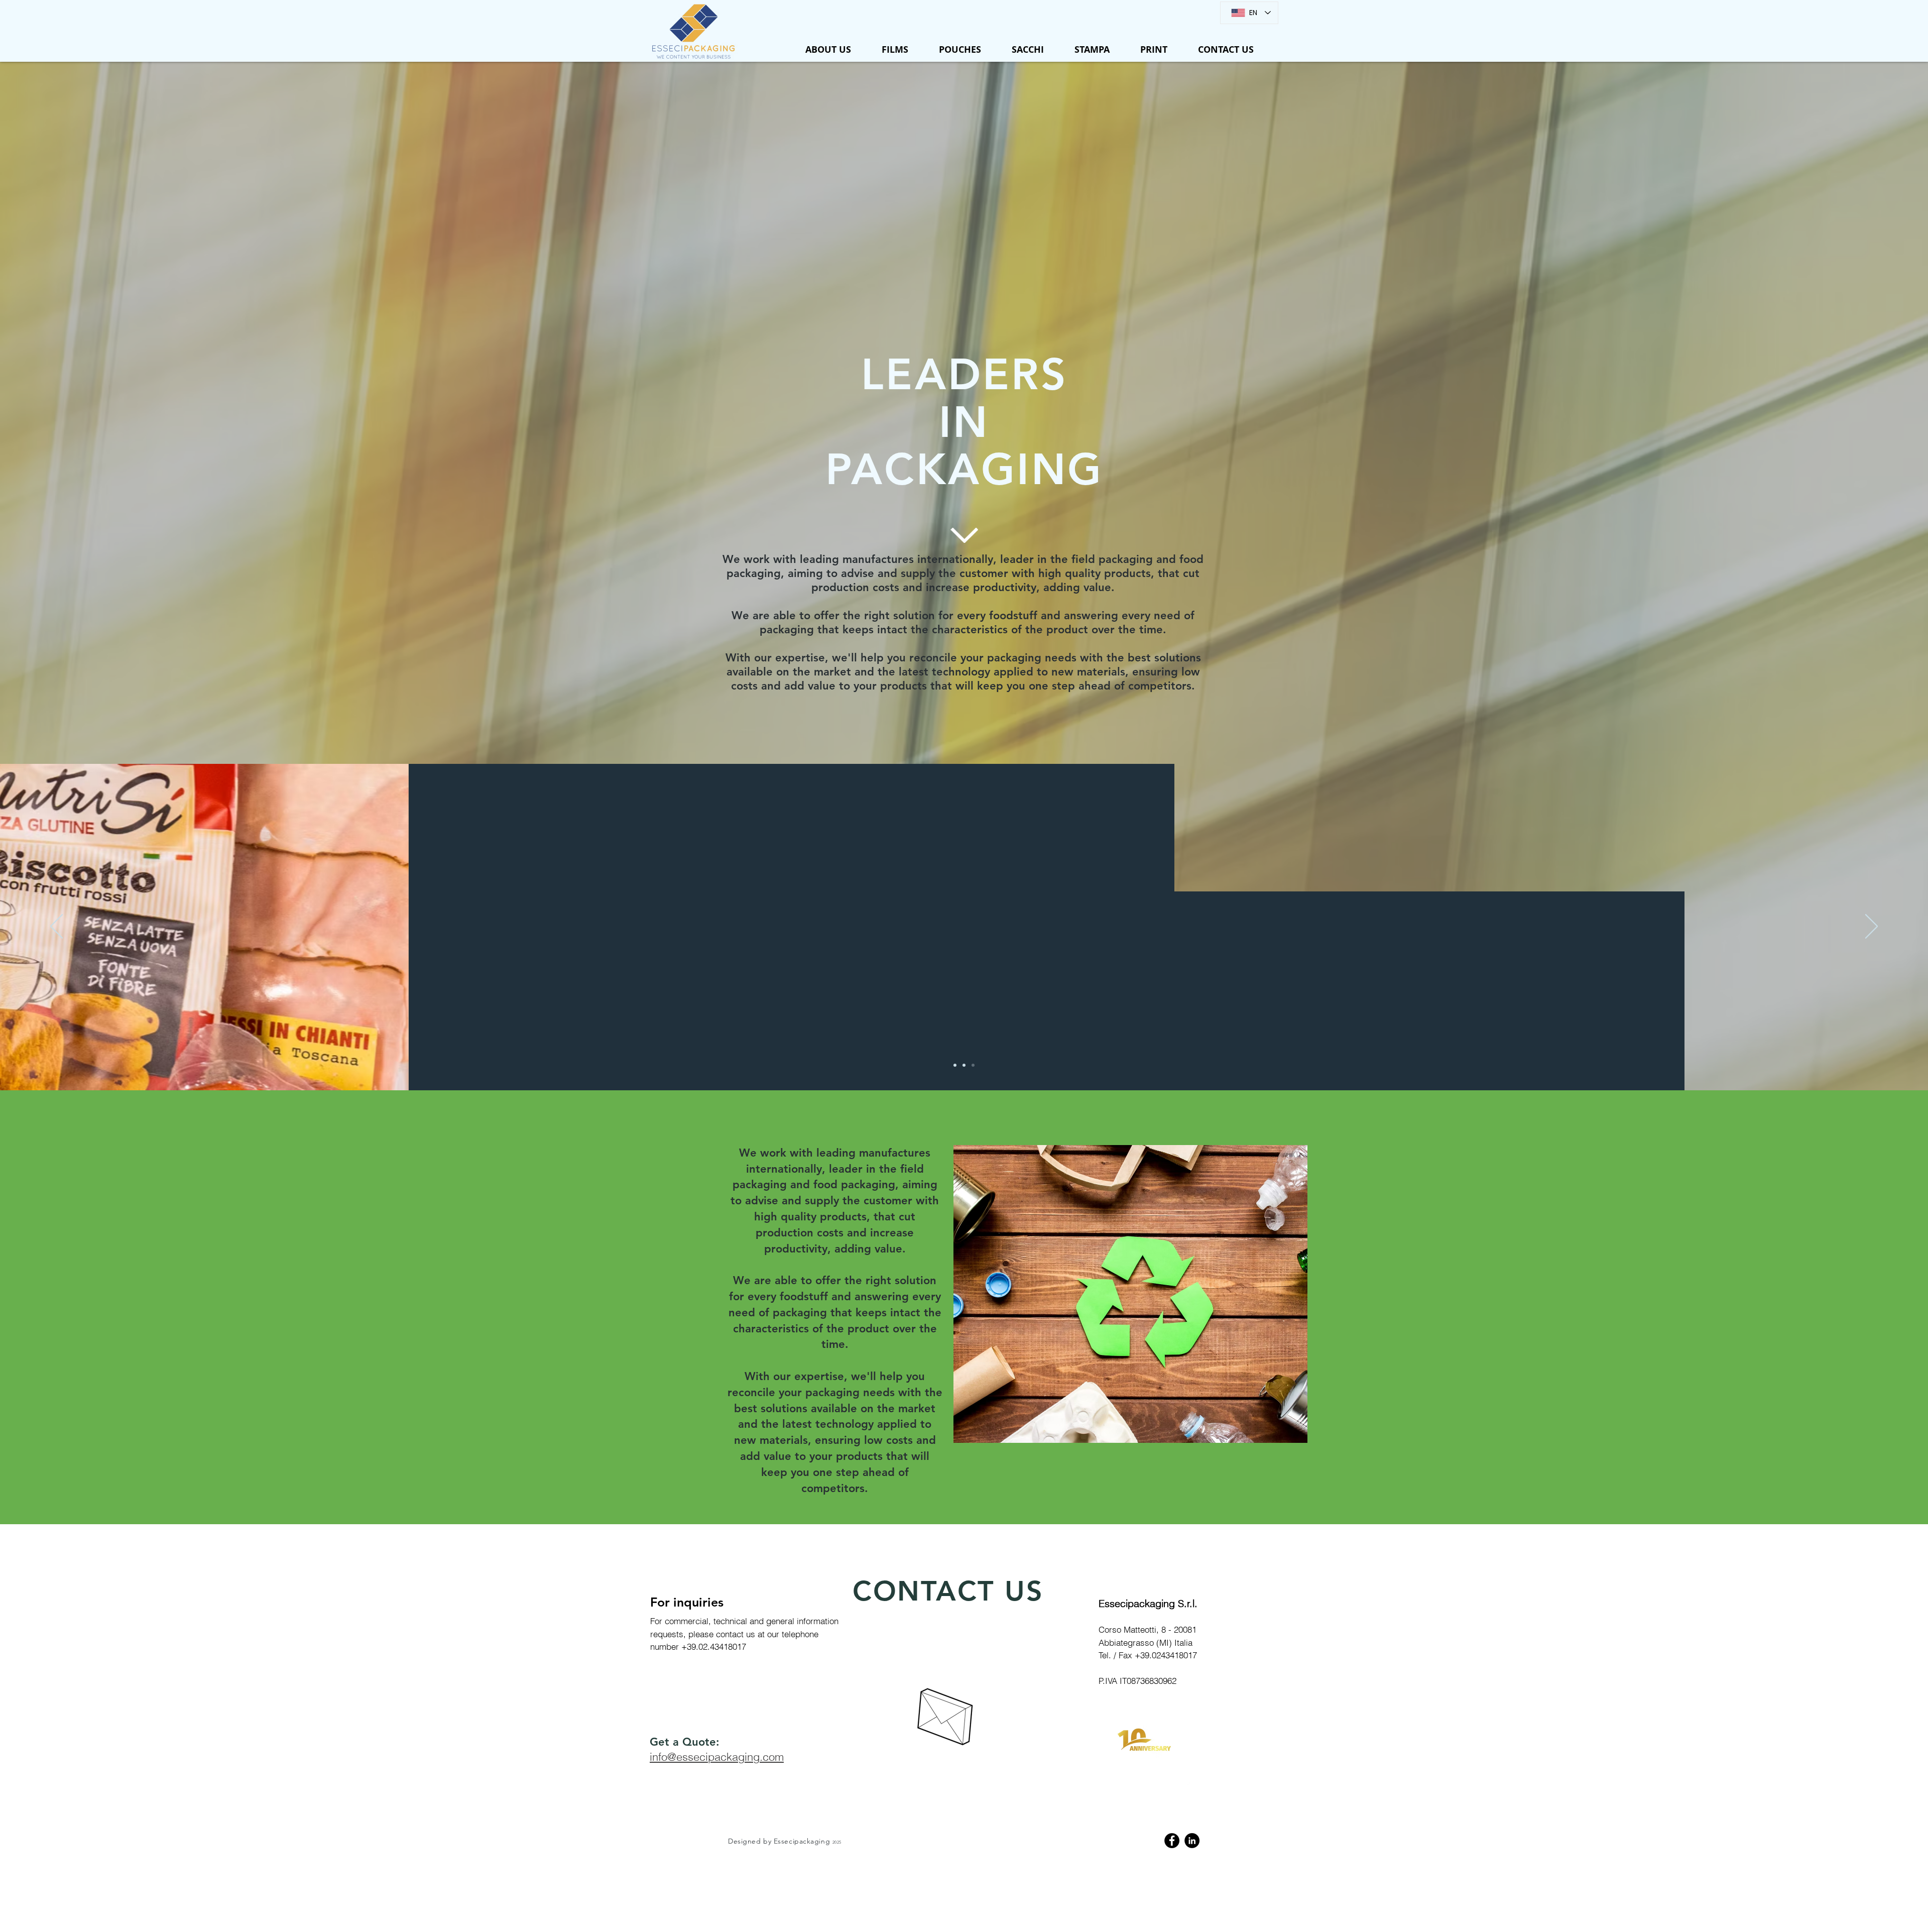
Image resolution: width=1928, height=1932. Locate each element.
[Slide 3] (973, 1065)
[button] (895, 50)
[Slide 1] (955, 1065)
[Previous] (56, 927)
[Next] (1872, 927)
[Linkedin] (1192, 1841)
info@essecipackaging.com (717, 1757)
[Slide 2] (964, 1065)
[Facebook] (1172, 1841)
